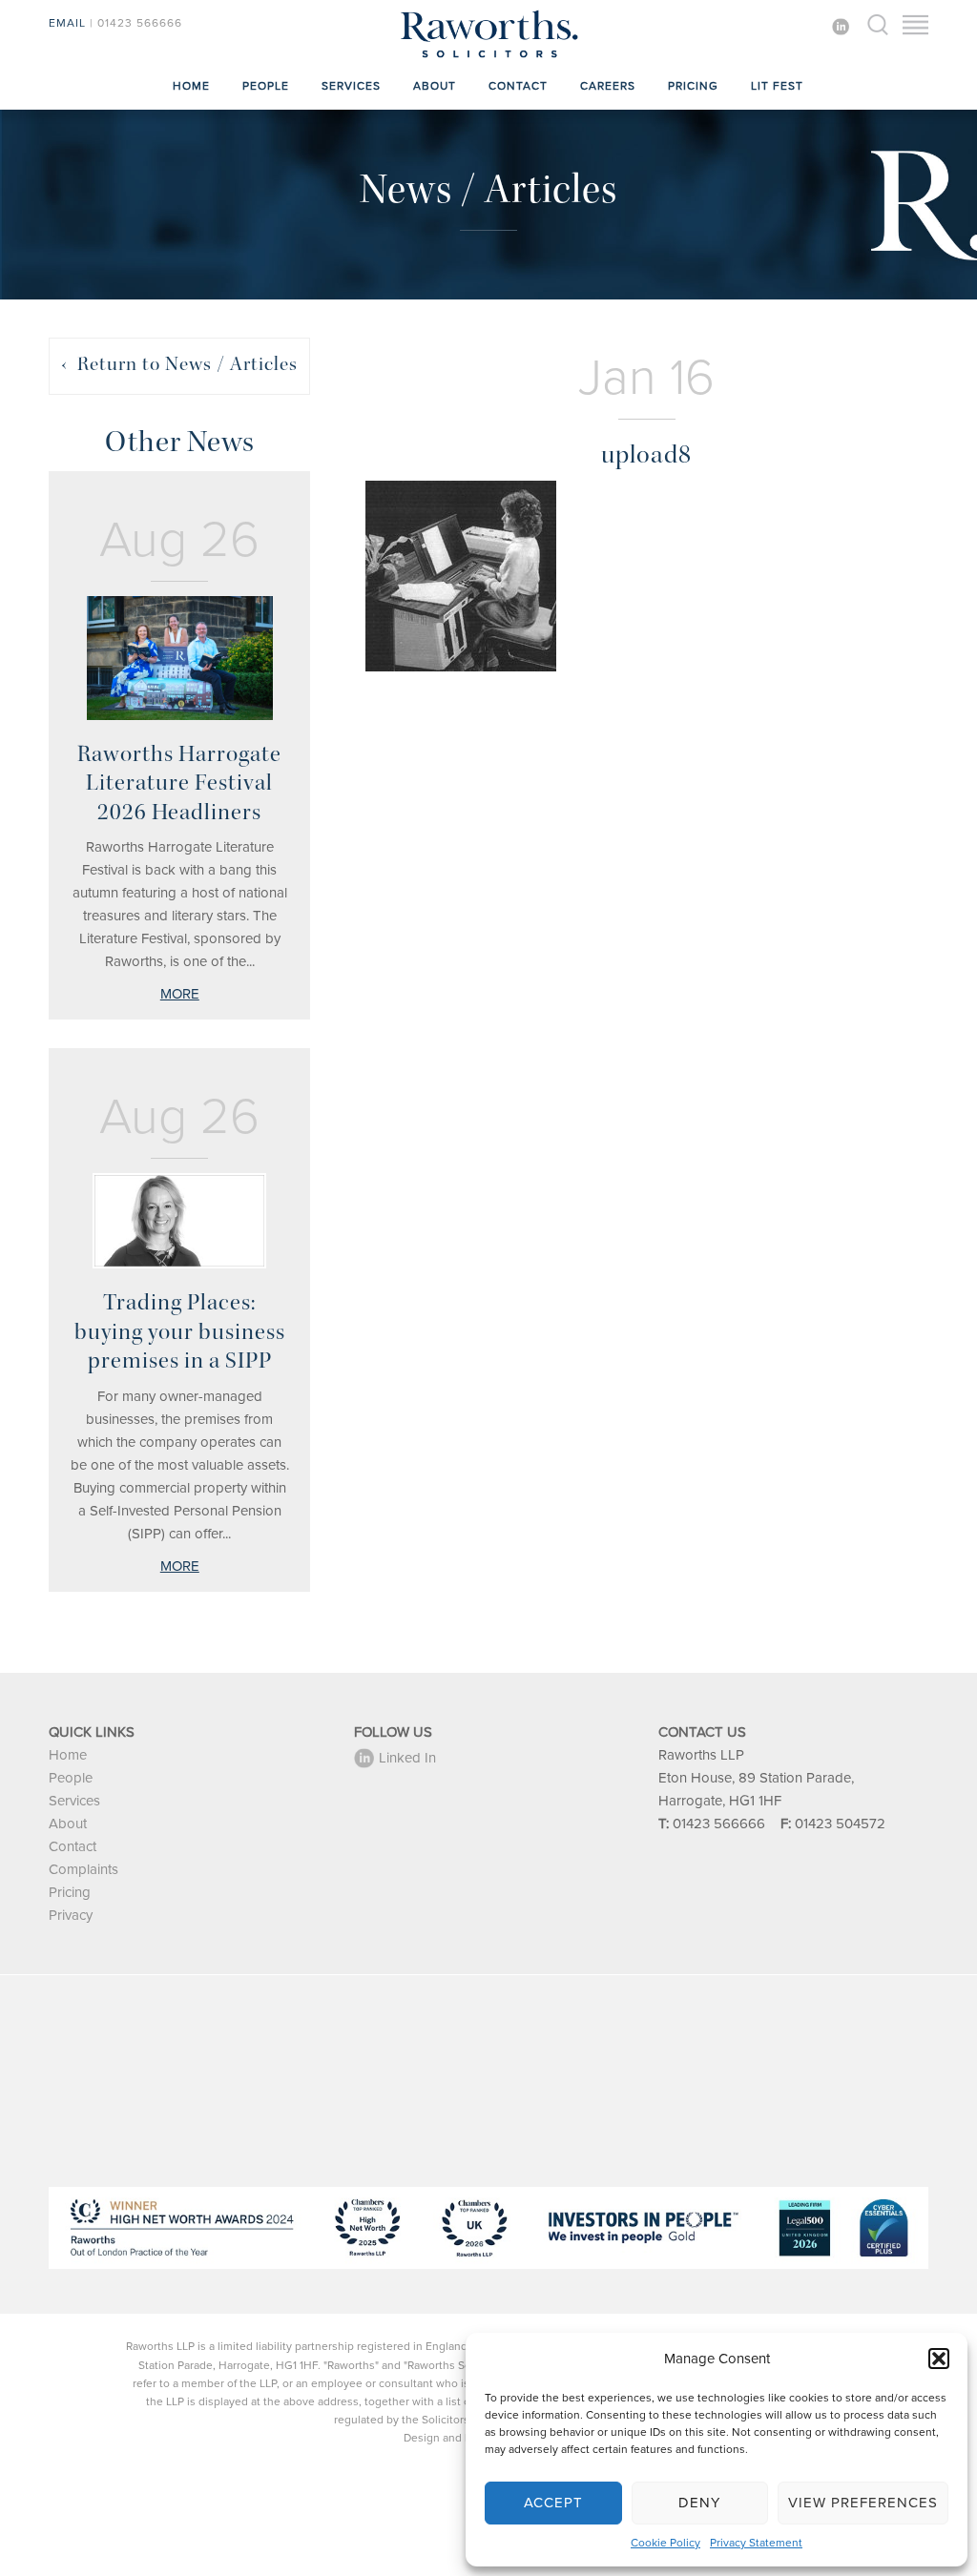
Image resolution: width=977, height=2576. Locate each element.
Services (351, 86)
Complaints (83, 1869)
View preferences (863, 2503)
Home (191, 86)
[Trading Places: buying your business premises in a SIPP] (179, 1221)
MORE (180, 994)
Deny (699, 2503)
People (266, 86)
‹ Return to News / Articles (179, 364)
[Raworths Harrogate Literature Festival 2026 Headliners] (179, 658)
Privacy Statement (756, 2543)
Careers (608, 86)
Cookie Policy (665, 2543)
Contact (518, 86)
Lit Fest (777, 86)
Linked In (407, 1758)
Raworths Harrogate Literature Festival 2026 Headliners (179, 783)
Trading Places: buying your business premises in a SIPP (180, 1331)
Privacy (71, 1915)
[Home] (488, 57)
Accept (553, 2503)
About (435, 86)
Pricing (693, 86)
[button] (939, 2359)
